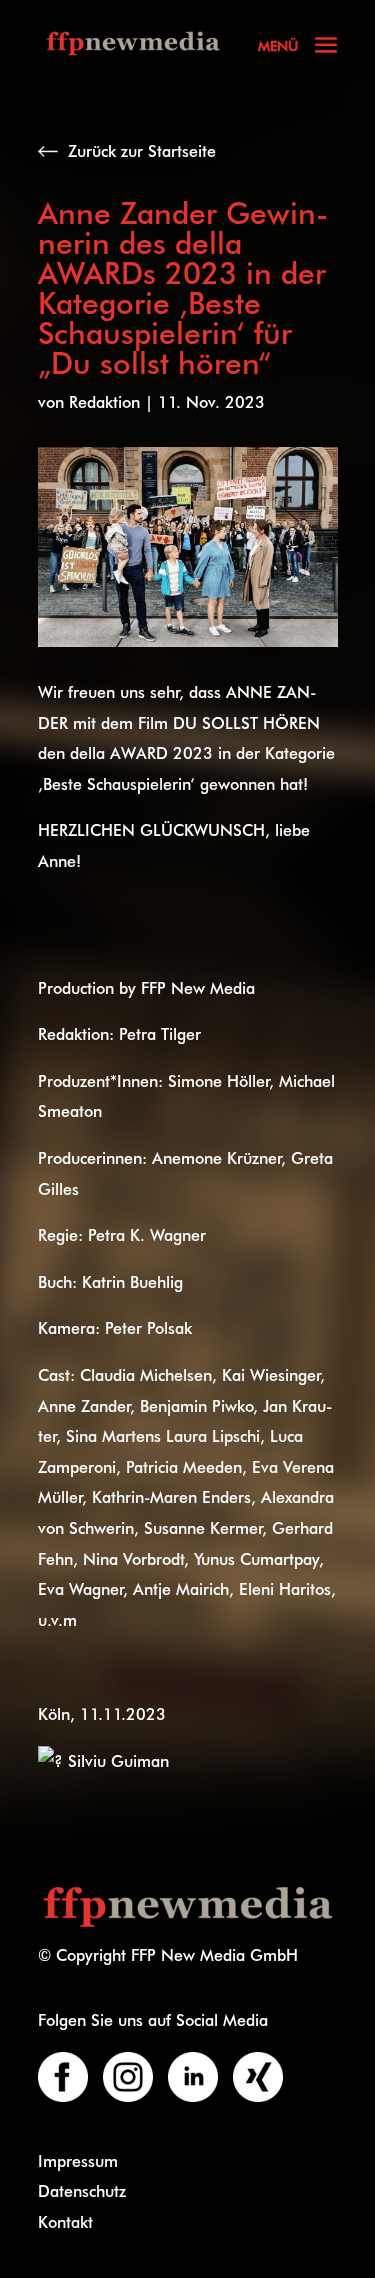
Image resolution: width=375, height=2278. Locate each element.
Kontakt (65, 2221)
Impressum (78, 2160)
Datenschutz (82, 2190)
